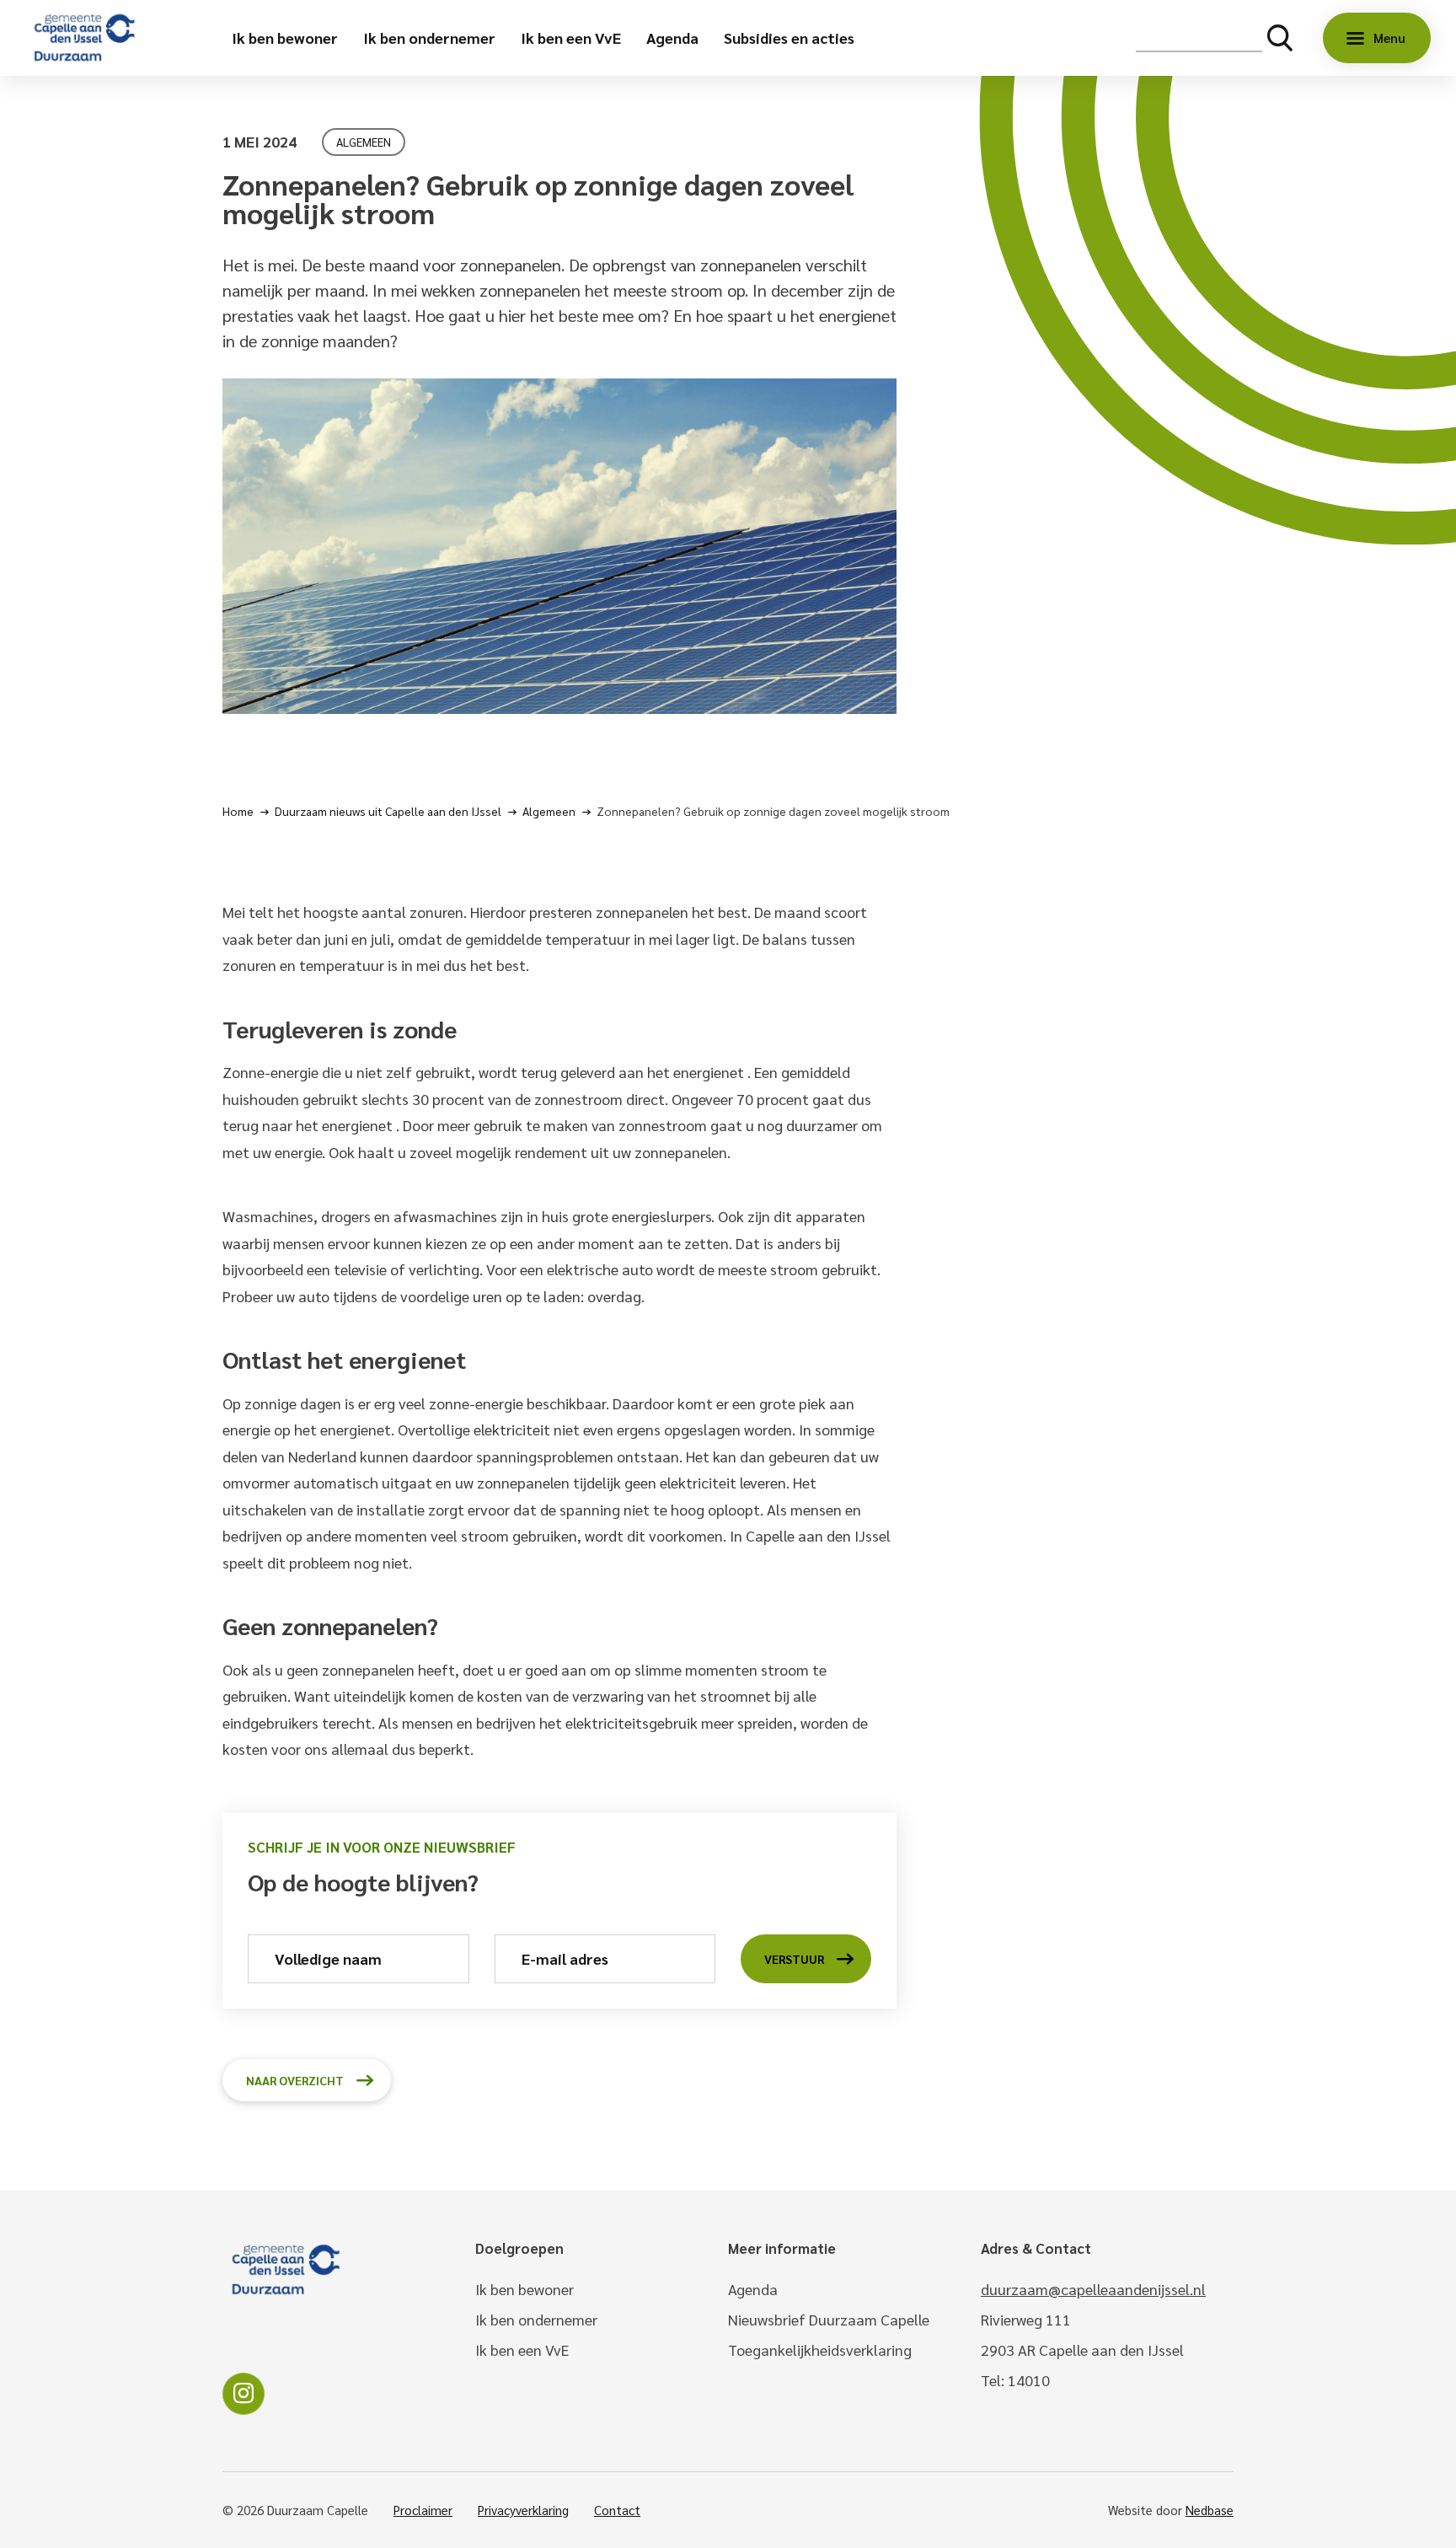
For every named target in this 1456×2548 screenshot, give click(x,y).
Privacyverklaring (523, 2510)
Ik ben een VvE (571, 38)
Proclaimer (423, 2510)
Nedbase (1210, 2510)
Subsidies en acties (789, 38)
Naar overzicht (295, 2080)
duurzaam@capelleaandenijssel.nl (1093, 2289)
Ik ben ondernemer (429, 38)
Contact (617, 2510)
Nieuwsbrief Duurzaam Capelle (829, 2319)
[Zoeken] (1280, 38)
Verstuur (794, 1959)
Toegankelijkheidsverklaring (820, 2350)
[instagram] (244, 2394)
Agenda (672, 38)
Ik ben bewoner (285, 38)
